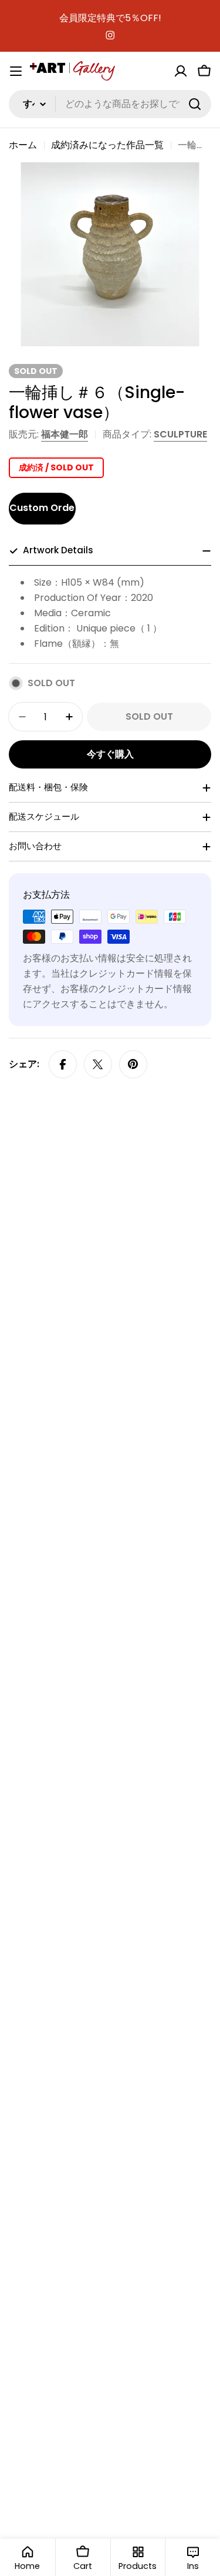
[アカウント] (181, 71)
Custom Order (43, 508)
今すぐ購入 (110, 754)
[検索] (195, 104)
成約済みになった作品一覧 (107, 145)
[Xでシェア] (98, 1064)
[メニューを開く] (16, 71)
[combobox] (110, 104)
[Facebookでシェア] (63, 1064)
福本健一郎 (65, 434)
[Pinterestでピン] (133, 1064)
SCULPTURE (180, 434)
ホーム (23, 145)
